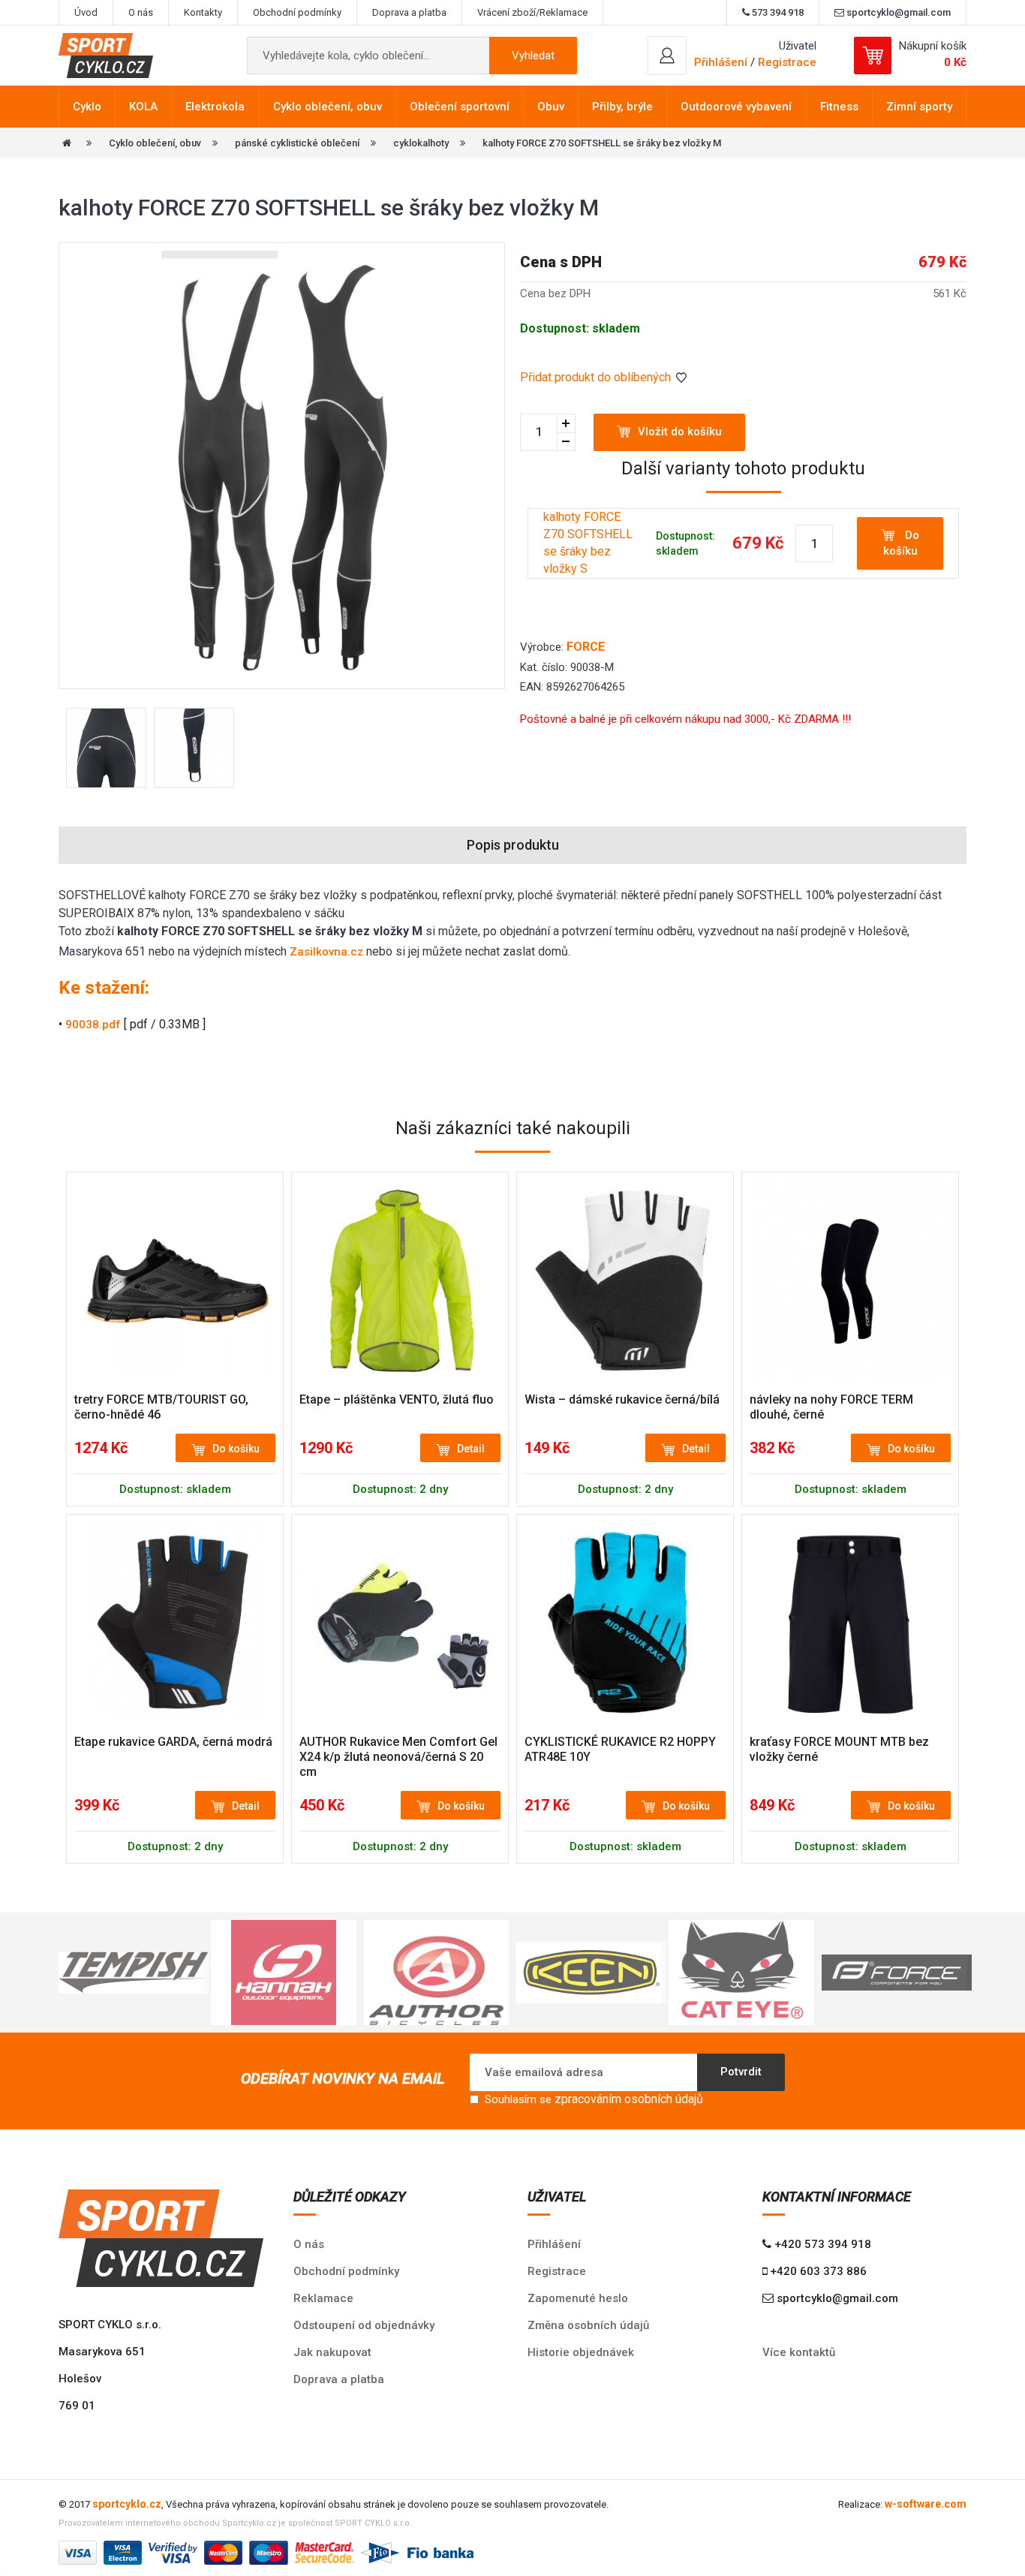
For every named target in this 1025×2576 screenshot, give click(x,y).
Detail (471, 1449)
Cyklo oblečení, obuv (328, 107)
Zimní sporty (919, 107)
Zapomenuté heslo (578, 2298)
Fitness (839, 107)
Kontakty (203, 12)
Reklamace (323, 2298)
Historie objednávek (581, 2352)
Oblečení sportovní (460, 107)
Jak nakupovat (332, 2352)
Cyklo (87, 107)
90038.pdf (93, 1025)
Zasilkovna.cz (326, 952)
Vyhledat (533, 56)
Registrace (787, 62)
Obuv (551, 107)
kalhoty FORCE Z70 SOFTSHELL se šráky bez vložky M (602, 143)
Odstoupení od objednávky (364, 2325)
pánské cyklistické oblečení (297, 143)
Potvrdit (741, 2072)
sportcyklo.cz (127, 2504)
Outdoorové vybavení (736, 107)
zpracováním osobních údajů (629, 2099)
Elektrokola (215, 107)
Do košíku (902, 543)
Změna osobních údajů (588, 2325)
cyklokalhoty (421, 143)
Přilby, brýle (622, 107)
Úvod (86, 12)
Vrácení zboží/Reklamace (532, 12)
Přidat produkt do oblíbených (597, 377)
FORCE (586, 647)
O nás (141, 12)
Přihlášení (554, 2244)
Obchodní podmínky (297, 12)
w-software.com (926, 2504)
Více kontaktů (799, 2352)
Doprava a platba (409, 12)
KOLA (143, 107)
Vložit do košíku (680, 432)
